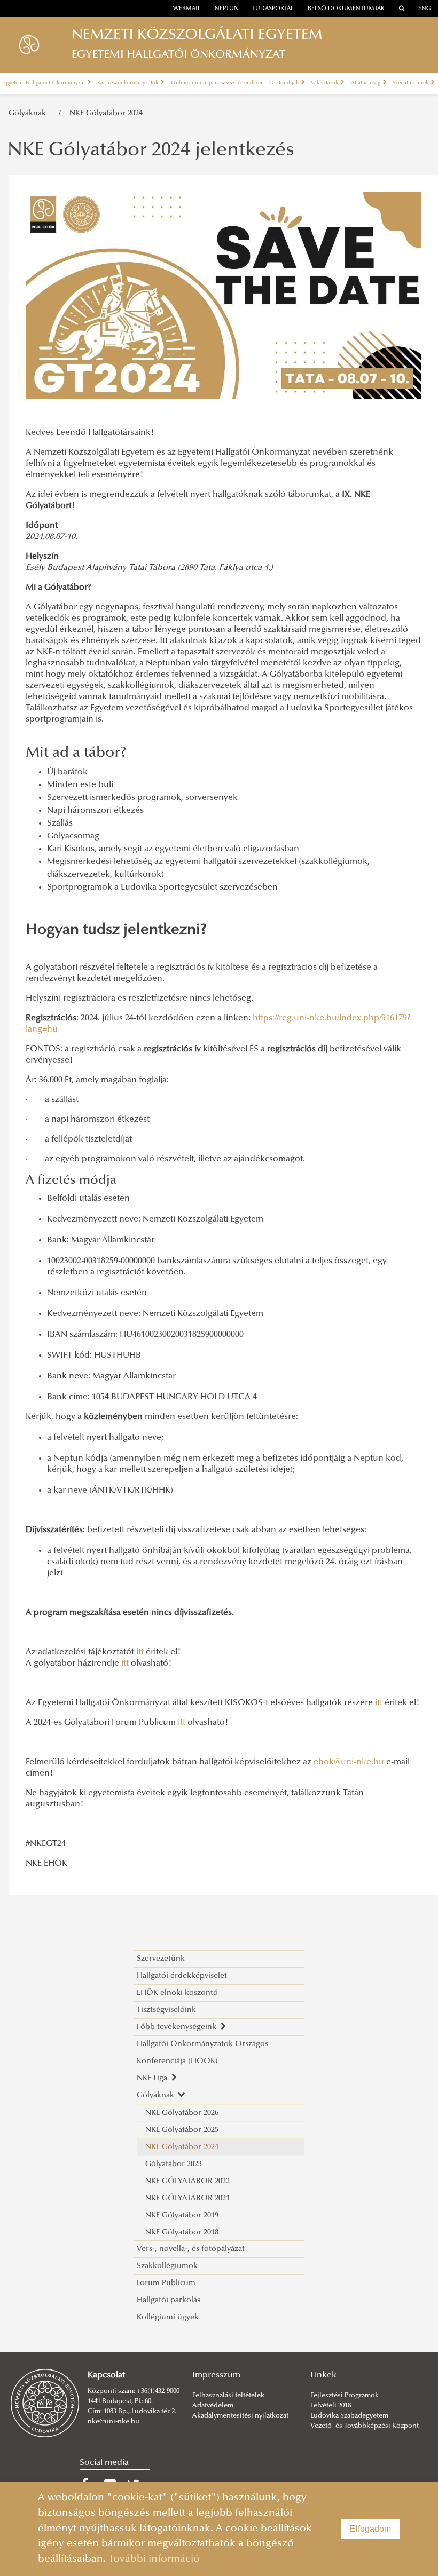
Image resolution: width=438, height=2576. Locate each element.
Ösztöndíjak (284, 83)
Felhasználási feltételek (228, 2396)
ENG (425, 9)
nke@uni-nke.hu (114, 2422)
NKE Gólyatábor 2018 (182, 2233)
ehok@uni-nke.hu (349, 1762)
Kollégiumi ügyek (168, 2317)
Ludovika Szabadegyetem (349, 2416)
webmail (187, 9)
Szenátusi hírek (411, 83)
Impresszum (216, 2375)
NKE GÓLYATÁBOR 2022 (187, 2181)
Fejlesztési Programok (345, 2396)
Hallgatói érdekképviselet (182, 1976)
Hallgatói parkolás (169, 2300)
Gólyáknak (29, 113)
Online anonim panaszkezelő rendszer (217, 83)
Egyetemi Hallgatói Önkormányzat (45, 83)
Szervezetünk (161, 1959)
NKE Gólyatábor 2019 (182, 2216)
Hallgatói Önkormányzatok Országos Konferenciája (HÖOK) (202, 2053)
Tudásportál (273, 9)
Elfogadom (370, 2529)
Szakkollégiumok (167, 2266)
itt (141, 1652)
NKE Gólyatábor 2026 (182, 2113)
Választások (325, 83)
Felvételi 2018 (331, 2406)
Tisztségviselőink (166, 2010)
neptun (227, 9)
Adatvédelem (213, 2406)
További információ (154, 2559)
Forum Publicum (166, 2283)
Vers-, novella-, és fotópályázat (191, 2249)
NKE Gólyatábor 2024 (106, 113)
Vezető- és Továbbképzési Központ (365, 2426)
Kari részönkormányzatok (128, 83)
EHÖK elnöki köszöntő (177, 1993)
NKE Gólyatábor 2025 (182, 2130)
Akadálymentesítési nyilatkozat (240, 2416)
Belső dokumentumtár (346, 9)
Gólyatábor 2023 (174, 2164)
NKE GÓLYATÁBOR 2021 (187, 2198)
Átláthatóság (366, 83)
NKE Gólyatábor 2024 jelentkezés (151, 151)
